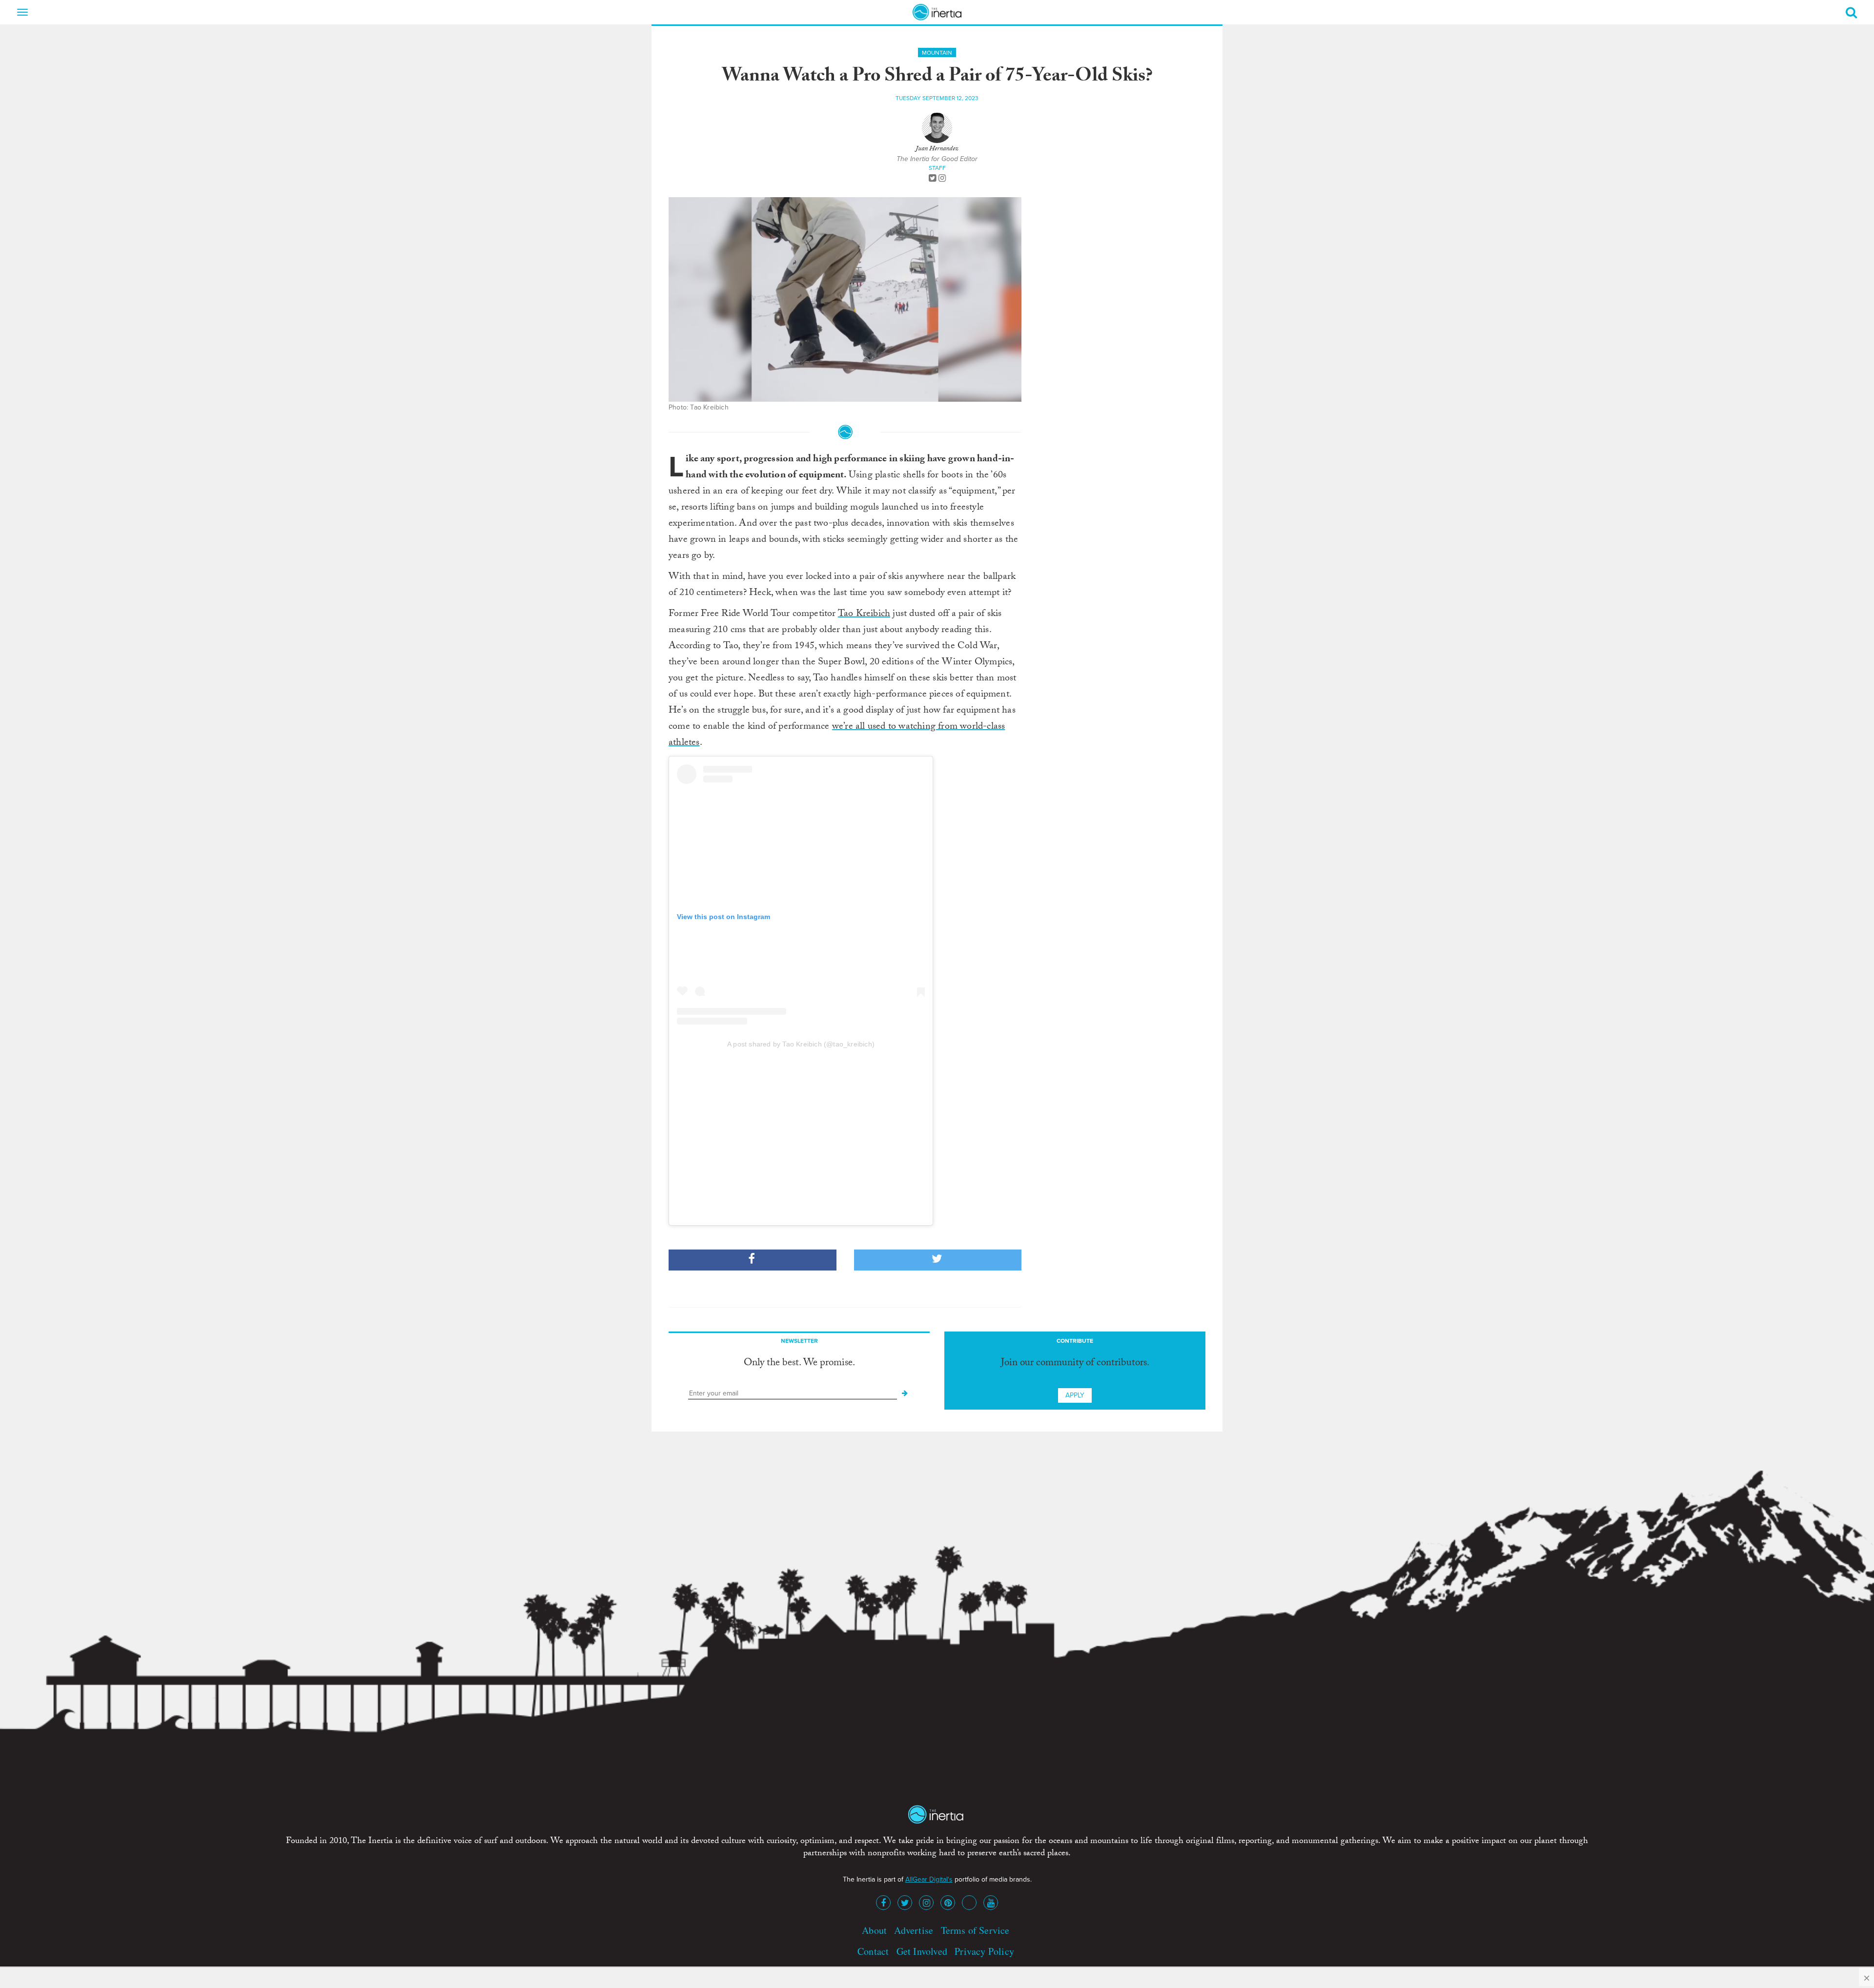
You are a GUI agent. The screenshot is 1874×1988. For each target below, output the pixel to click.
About (874, 1930)
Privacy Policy (984, 1951)
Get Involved (922, 1951)
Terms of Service (975, 1930)
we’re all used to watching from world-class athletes (837, 735)
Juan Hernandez (937, 149)
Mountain (937, 53)
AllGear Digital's (929, 1879)
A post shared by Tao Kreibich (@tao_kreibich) (801, 1044)
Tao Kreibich (864, 615)
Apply (1075, 1395)
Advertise (914, 1930)
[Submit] (905, 1394)
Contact (873, 1951)
